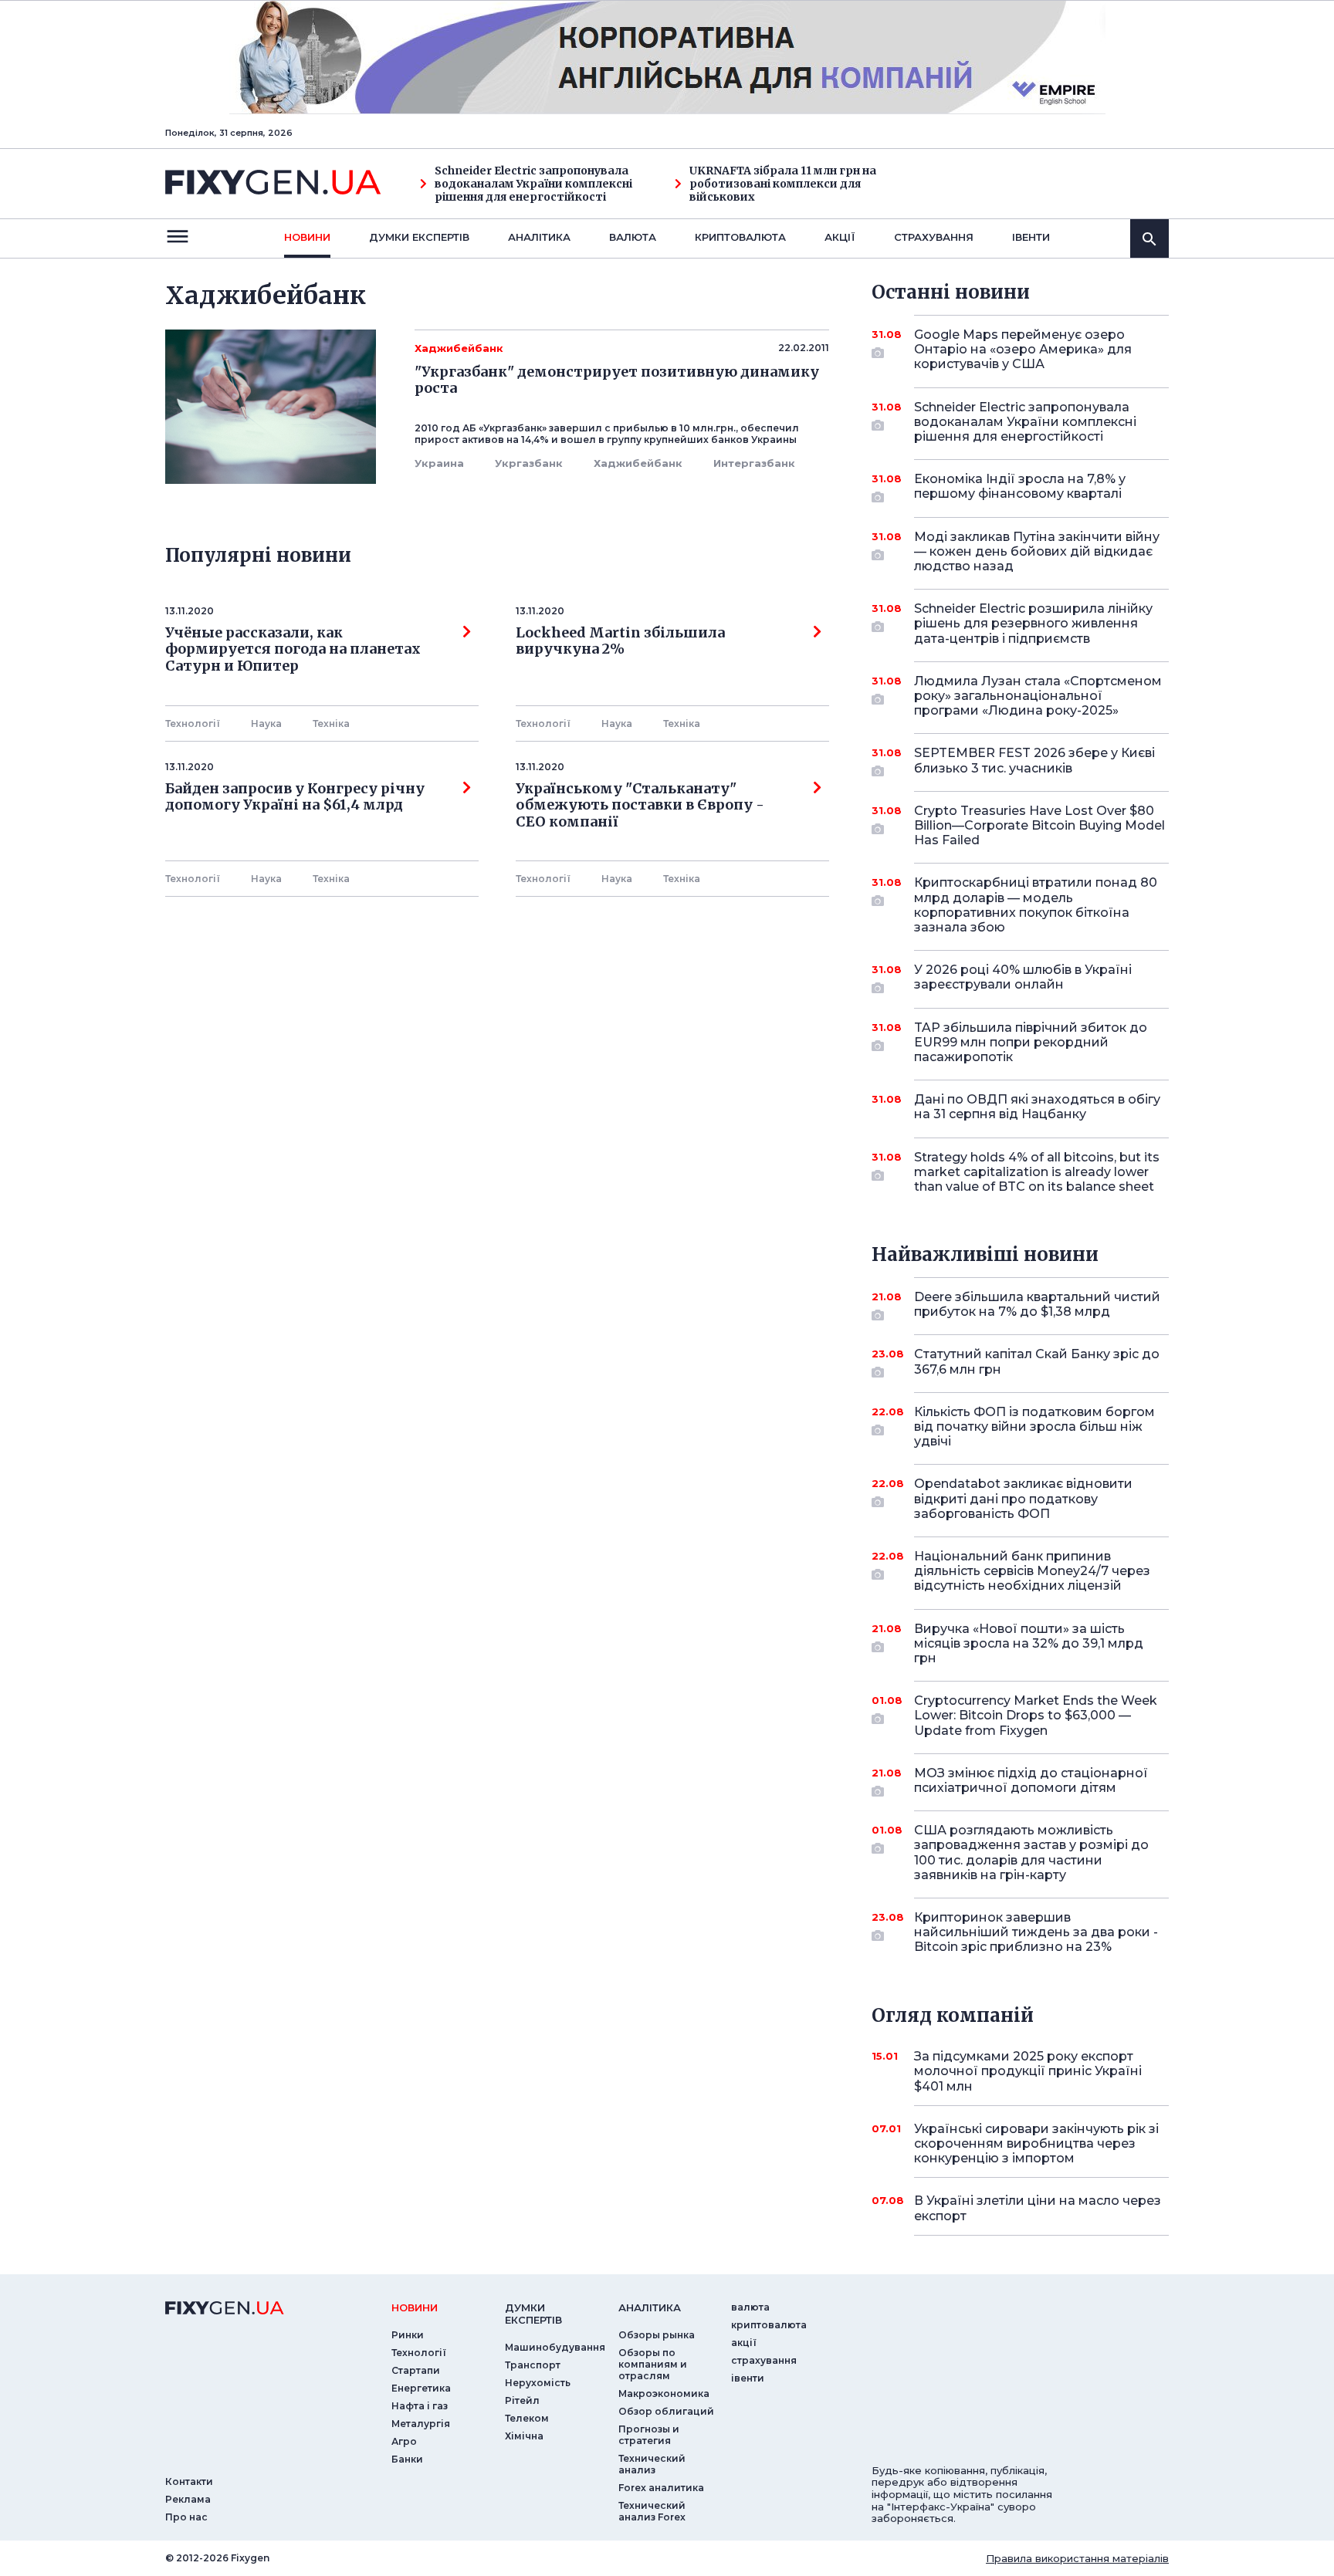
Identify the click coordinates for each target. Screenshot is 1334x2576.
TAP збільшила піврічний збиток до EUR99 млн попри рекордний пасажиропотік (1031, 1042)
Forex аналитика (661, 2488)
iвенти (1031, 237)
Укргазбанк (529, 463)
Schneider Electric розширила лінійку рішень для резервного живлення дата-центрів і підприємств (1033, 623)
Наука (266, 723)
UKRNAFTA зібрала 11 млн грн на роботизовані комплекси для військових (783, 184)
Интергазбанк (754, 463)
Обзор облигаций (666, 2411)
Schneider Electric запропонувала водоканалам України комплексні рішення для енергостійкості (533, 184)
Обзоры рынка (657, 2335)
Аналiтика (539, 237)
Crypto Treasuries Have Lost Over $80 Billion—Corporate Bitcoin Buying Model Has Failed (1039, 825)
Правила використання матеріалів (1077, 2558)
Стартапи (416, 2370)
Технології (193, 723)
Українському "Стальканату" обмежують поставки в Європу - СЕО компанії (643, 805)
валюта (633, 237)
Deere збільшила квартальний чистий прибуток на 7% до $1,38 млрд (1037, 1304)
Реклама (188, 2499)
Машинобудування (555, 2347)
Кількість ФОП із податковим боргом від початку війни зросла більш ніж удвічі (1034, 1427)
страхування (934, 237)
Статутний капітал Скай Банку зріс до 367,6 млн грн (1037, 1361)
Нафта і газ (420, 2406)
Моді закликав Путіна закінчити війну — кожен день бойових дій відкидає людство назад (1037, 551)
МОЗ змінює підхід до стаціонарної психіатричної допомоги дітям (1031, 1780)
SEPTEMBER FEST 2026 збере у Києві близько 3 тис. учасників (1034, 760)
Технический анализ (652, 2464)
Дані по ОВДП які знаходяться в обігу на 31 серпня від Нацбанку (1037, 1107)
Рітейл (522, 2400)
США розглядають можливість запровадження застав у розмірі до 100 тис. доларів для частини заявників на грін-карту (1031, 1853)
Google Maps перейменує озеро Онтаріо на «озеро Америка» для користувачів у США (1023, 349)
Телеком (527, 2418)
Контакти (189, 2481)
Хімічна (524, 2436)
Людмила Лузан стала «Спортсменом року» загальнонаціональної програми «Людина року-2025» (1038, 696)
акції (840, 237)
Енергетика (421, 2388)
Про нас (186, 2517)
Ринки (408, 2335)
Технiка (331, 723)
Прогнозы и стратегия (649, 2435)
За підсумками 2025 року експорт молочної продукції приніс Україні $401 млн (1028, 2071)
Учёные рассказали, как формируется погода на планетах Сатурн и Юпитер (293, 649)
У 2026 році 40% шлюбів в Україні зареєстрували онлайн (1023, 977)
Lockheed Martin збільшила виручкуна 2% (620, 641)
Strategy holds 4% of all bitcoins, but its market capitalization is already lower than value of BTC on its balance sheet (1037, 1172)
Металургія (421, 2424)
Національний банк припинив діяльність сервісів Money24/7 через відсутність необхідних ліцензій (1032, 1571)
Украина (439, 463)
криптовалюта (740, 237)
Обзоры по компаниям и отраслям (653, 2364)
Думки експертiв (419, 237)
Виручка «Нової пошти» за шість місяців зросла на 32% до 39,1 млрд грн (1029, 1643)
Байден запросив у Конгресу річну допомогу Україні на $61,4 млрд (295, 797)
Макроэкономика (664, 2393)
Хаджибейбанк (638, 463)
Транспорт (533, 2365)
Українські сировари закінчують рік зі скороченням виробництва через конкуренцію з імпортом (1036, 2143)
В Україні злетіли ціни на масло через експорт (1038, 2208)
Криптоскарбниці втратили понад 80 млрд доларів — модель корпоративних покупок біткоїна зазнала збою (1036, 905)
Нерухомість (538, 2383)
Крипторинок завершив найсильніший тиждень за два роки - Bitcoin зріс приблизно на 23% (1036, 1932)
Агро (404, 2441)
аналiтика (650, 2307)
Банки (407, 2459)
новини (307, 237)
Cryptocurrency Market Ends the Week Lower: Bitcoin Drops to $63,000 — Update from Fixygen (1036, 1715)
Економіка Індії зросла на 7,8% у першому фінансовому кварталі (1020, 486)
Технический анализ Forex (652, 2511)
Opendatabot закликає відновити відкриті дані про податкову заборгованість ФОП (1023, 1498)
